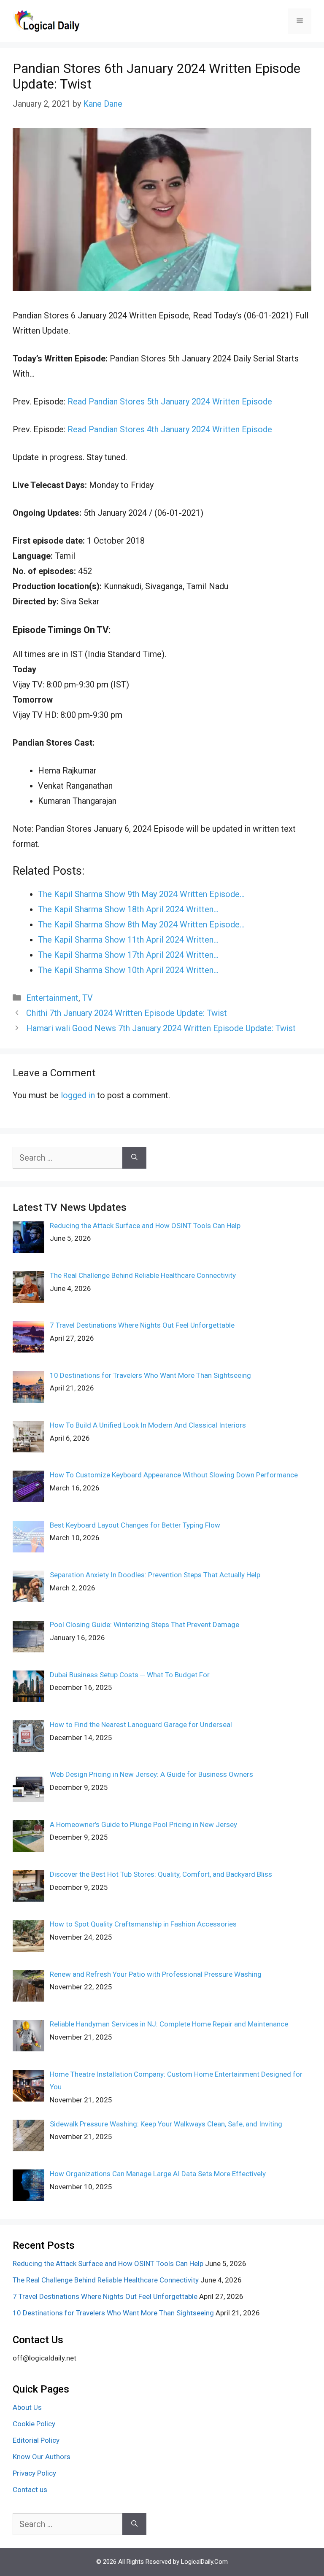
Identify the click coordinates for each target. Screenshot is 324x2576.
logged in (78, 1095)
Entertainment (52, 998)
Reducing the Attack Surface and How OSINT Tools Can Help (108, 2263)
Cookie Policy (34, 2424)
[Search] (134, 1158)
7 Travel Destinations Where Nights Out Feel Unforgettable (105, 2296)
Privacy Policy (34, 2473)
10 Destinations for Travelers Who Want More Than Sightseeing (113, 2313)
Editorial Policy (36, 2440)
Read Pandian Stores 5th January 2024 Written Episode (170, 401)
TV (88, 998)
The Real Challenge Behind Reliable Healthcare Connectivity (106, 2280)
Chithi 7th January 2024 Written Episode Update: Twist (127, 1013)
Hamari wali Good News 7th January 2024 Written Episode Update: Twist (161, 1028)
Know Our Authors (42, 2457)
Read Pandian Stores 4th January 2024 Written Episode (170, 429)
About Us (27, 2407)
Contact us (30, 2490)
